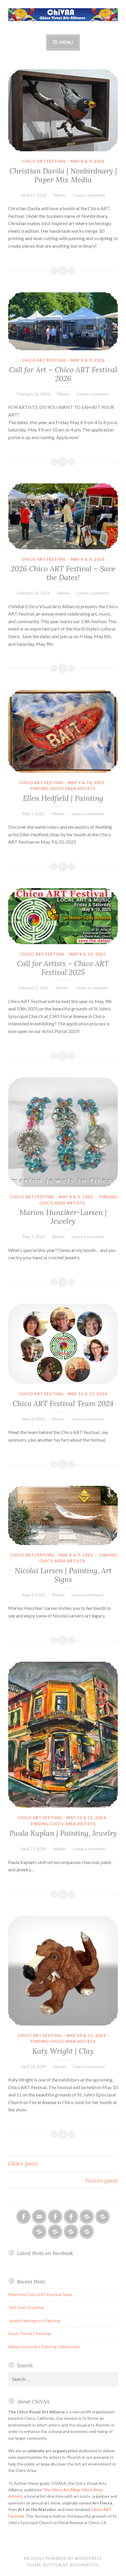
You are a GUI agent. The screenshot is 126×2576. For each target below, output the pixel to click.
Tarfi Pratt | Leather (26, 2307)
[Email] (39, 2217)
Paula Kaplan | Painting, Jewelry (63, 1833)
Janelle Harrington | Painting (34, 2321)
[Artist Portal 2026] (39, 2232)
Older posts (23, 2163)
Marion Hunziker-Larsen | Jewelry (63, 1217)
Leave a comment (89, 195)
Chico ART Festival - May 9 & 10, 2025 (62, 783)
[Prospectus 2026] (103, 2217)
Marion (60, 195)
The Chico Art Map (61, 2490)
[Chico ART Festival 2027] (87, 2232)
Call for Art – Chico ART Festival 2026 (63, 374)
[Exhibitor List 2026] (71, 2232)
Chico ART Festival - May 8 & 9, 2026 (63, 161)
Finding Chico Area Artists (63, 789)
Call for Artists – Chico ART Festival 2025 (63, 968)
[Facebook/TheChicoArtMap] (55, 2217)
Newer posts (102, 2180)
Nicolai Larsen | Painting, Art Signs (63, 1575)
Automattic (84, 2565)
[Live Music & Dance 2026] (55, 2232)
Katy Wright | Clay (63, 2051)
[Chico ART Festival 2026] (87, 2217)
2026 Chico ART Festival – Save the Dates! (63, 573)
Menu (66, 42)
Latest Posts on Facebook (45, 2253)
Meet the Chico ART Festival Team (40, 2294)
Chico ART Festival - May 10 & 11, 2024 (63, 1394)
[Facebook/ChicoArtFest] (71, 2217)
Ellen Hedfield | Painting (63, 798)
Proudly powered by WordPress (63, 2558)
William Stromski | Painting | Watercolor (44, 2347)
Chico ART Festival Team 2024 (63, 1403)
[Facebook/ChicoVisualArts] (23, 2217)
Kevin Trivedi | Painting (29, 2333)
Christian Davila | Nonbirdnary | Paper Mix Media (63, 175)
